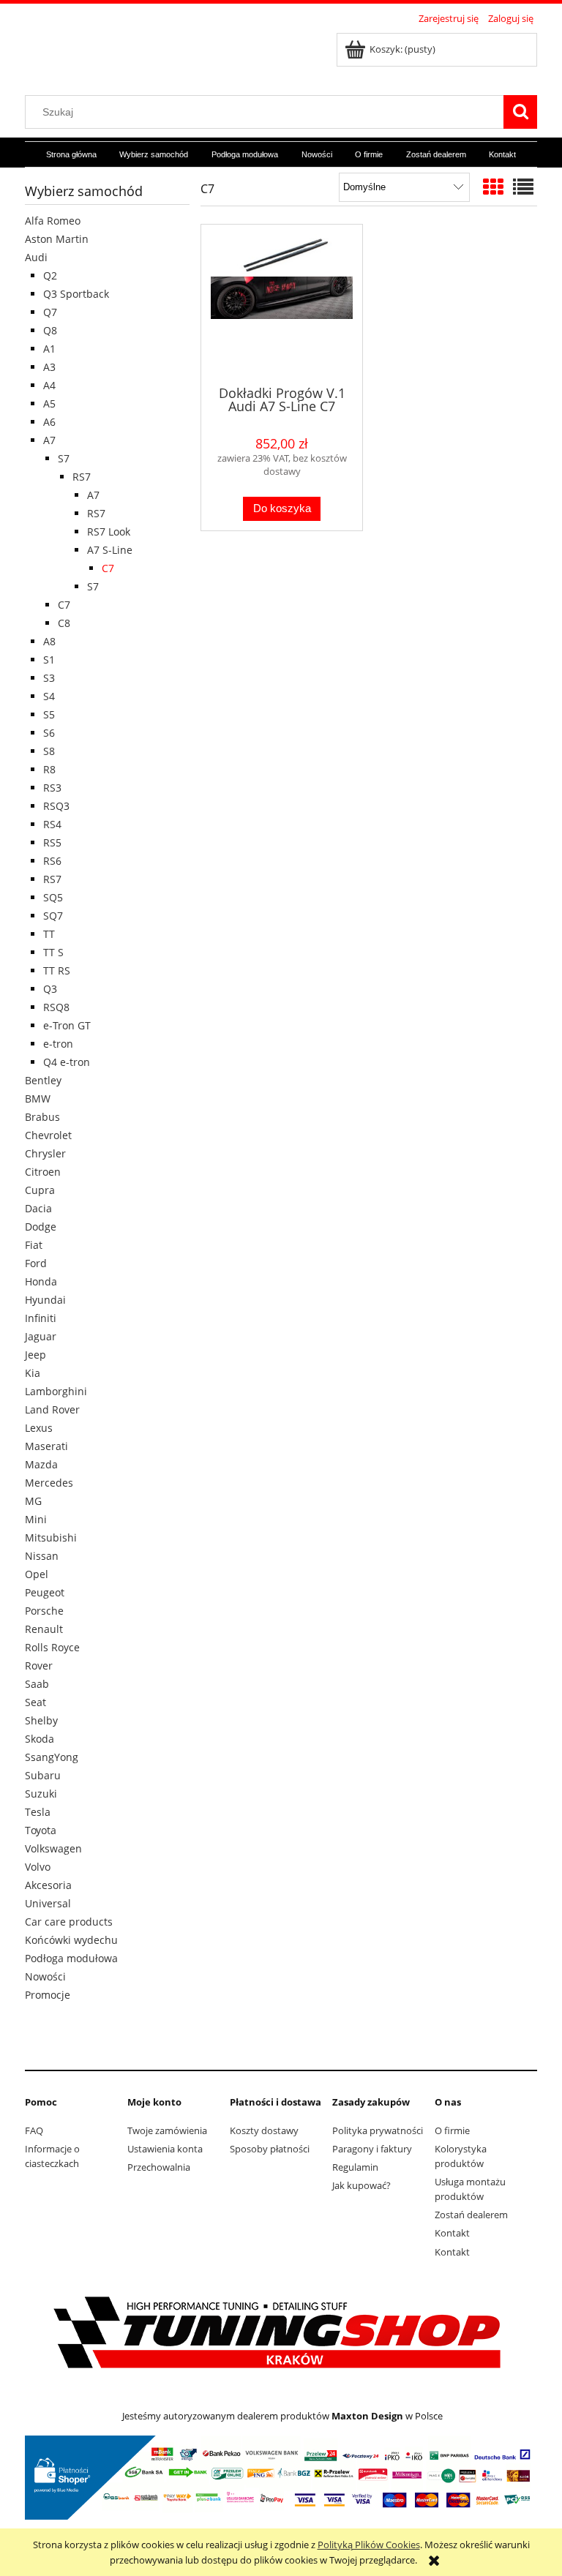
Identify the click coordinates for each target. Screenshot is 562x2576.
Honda (41, 1281)
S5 (49, 714)
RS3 (52, 788)
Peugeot (45, 1592)
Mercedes (49, 1483)
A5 (49, 403)
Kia (33, 1373)
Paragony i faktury (372, 2149)
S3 (49, 678)
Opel (37, 1574)
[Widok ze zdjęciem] (493, 187)
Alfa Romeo (53, 221)
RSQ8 (56, 1007)
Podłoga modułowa (71, 1958)
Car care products (69, 1922)
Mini (36, 1519)
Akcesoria (48, 1885)
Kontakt (452, 2233)
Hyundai (45, 1300)
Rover (39, 1666)
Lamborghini (56, 1391)
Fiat (34, 1245)
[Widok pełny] (523, 187)
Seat (35, 1702)
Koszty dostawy (264, 2130)
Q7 (50, 312)
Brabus (42, 1117)
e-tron (58, 1044)
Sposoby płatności (270, 2149)
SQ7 (53, 916)
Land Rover (52, 1409)
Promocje (48, 1995)
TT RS (57, 970)
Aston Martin (57, 239)
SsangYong (52, 1757)
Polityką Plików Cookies (369, 2545)
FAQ (34, 2130)
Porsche (44, 1611)
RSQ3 (56, 806)
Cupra (40, 1190)
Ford (36, 1263)
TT (49, 934)
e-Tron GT (67, 1025)
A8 (49, 641)
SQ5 (53, 897)
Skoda (40, 1739)
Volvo (38, 1867)
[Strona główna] (146, 53)
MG (33, 1501)
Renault (44, 1629)
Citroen (43, 1172)
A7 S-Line (110, 550)
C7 (108, 568)
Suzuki (41, 1794)
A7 (49, 440)
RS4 (52, 824)
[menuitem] (71, 155)
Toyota (41, 1830)
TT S (53, 952)
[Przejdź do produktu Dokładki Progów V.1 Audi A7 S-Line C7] (282, 304)
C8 (64, 623)
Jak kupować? (361, 2185)
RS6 (52, 861)
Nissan (42, 1556)
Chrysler (45, 1153)
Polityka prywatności (378, 2130)
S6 (49, 733)
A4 (49, 385)
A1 (49, 349)
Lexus (39, 1428)
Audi (36, 257)
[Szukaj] (520, 112)
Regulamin (355, 2167)
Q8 (50, 330)
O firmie (452, 2130)
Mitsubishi (51, 1537)
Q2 (50, 275)
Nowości (45, 1976)
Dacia (38, 1208)
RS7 (82, 477)
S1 (49, 660)
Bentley (43, 1080)
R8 (49, 769)
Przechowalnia (159, 2167)
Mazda (41, 1464)
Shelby (41, 1720)
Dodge (41, 1227)
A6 (49, 422)
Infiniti (41, 1318)
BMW (38, 1099)
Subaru (43, 1775)
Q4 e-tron (67, 1062)
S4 (49, 696)
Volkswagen (53, 1848)
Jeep (35, 1355)
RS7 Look (109, 532)
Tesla (38, 1812)
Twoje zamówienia (167, 2130)
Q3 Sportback (76, 294)
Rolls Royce (52, 1647)
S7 (64, 458)
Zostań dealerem (471, 2215)
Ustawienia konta (165, 2149)
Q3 (50, 989)
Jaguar (41, 1336)
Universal (48, 1903)
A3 (49, 367)
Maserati (46, 1446)
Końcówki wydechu (71, 1940)
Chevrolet (48, 1135)
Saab (37, 1684)
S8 (49, 751)
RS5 (52, 842)
